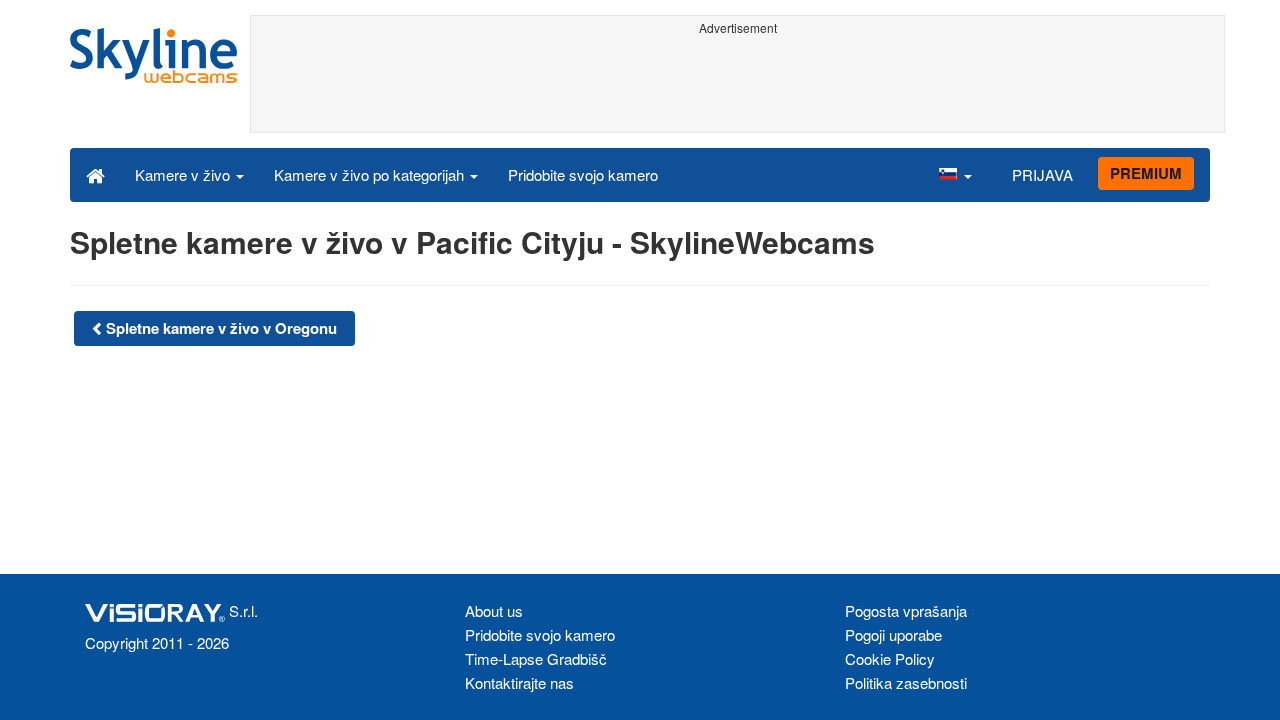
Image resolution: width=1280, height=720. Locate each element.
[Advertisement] (737, 87)
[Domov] (95, 174)
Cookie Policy (890, 658)
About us (494, 610)
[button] (955, 174)
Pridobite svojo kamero (583, 174)
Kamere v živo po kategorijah (371, 174)
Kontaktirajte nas (519, 682)
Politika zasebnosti (906, 682)
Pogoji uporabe (893, 634)
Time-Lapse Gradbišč (536, 658)
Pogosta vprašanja (906, 610)
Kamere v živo (184, 174)
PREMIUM (1146, 173)
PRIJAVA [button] (1042, 174)
